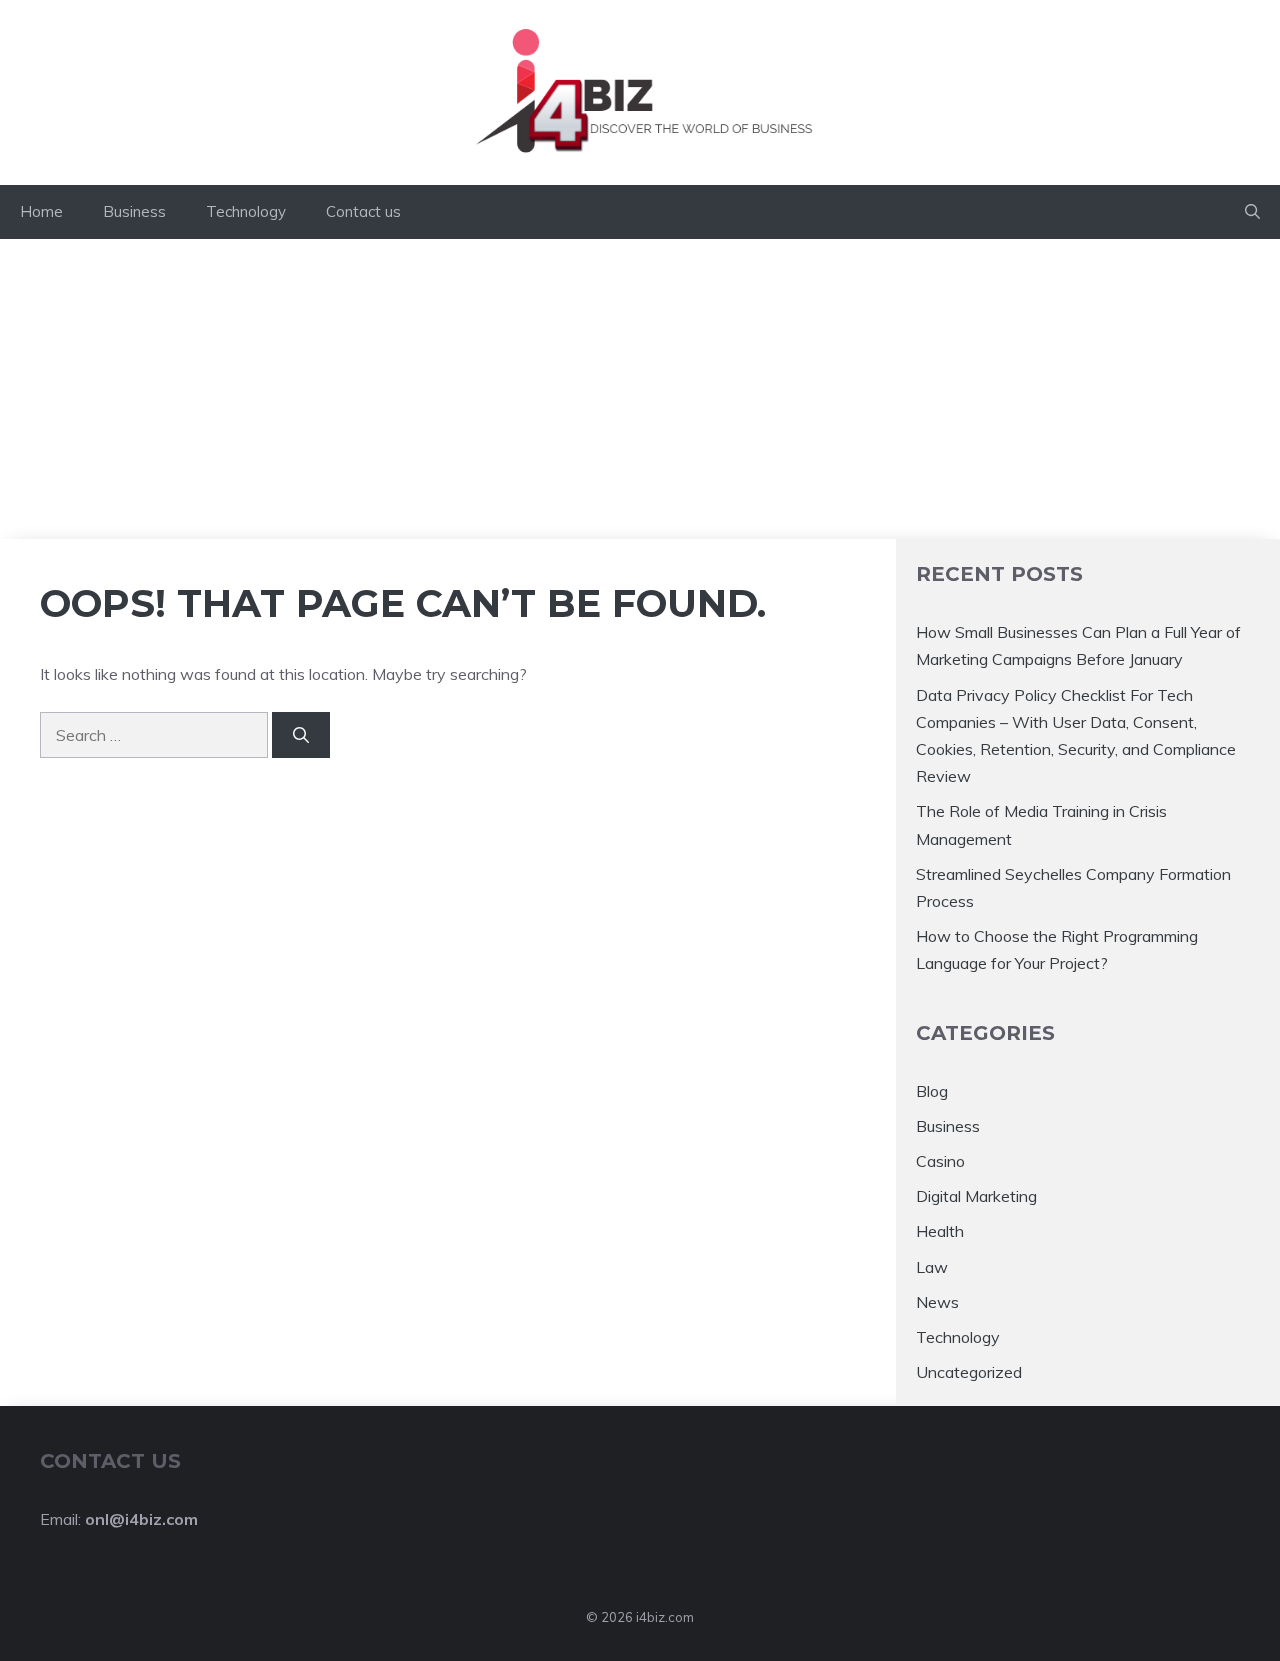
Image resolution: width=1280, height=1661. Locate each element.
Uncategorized (969, 1372)
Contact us (363, 211)
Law (932, 1267)
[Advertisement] (640, 389)
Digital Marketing (976, 1196)
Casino (940, 1161)
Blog (932, 1091)
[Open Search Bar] (1252, 212)
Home (41, 211)
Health (940, 1231)
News (937, 1302)
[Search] (301, 735)
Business (134, 211)
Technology (246, 211)
